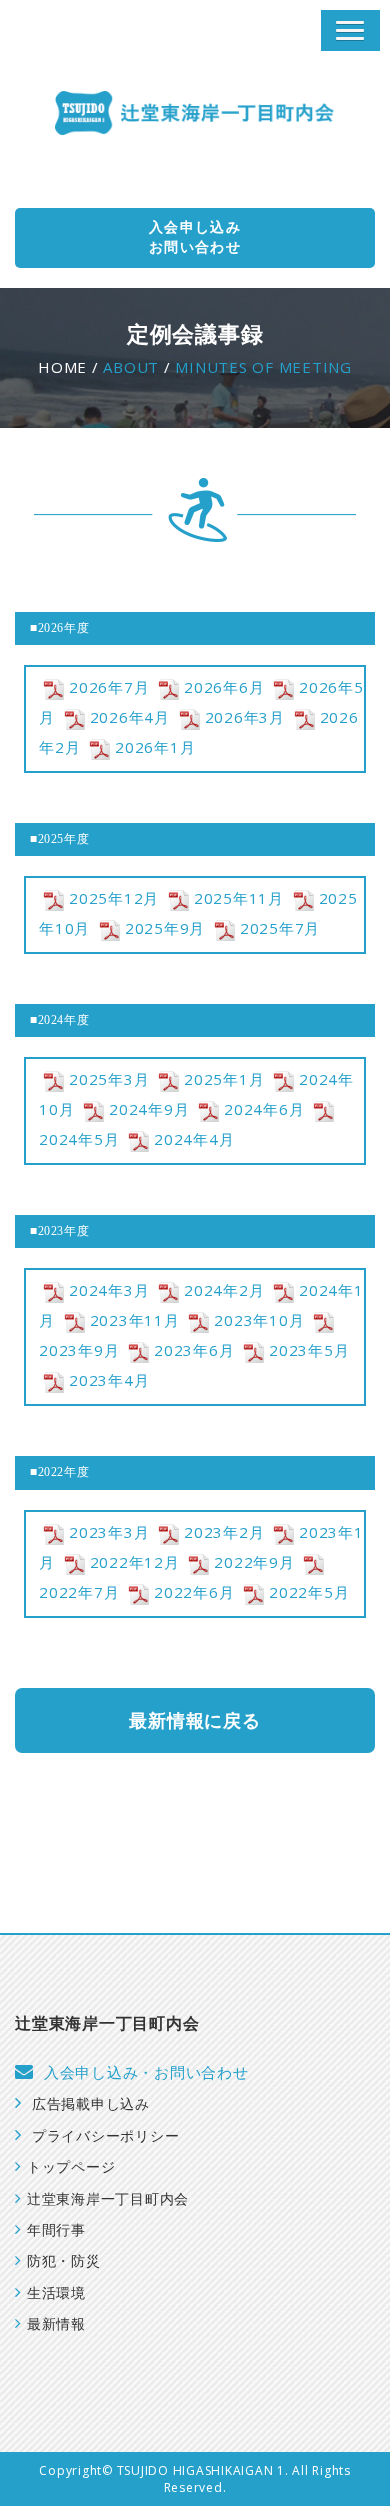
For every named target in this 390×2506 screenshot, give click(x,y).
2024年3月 (109, 1290)
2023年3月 (109, 1532)
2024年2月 (224, 1290)
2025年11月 (239, 898)
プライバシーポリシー (105, 2136)
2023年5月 (309, 1350)
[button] (350, 30)
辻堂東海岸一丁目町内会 (108, 2199)
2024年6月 (264, 1109)
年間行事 (56, 2230)
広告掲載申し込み (91, 2104)
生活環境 (56, 2293)
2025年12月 (114, 898)
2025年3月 (109, 1079)
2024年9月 (149, 1109)
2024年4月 (194, 1139)
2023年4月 (109, 1380)
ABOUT (131, 367)
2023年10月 (259, 1320)
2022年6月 (194, 1592)
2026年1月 (155, 747)
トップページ (71, 2167)
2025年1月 (224, 1079)
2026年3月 (245, 717)
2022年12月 (135, 1562)
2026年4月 (130, 717)
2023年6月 (194, 1350)
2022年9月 (254, 1562)
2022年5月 (309, 1592)
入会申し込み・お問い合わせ (146, 2073)
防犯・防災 (64, 2261)
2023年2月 (224, 1532)
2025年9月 (165, 928)
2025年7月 (280, 928)
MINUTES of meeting (263, 367)
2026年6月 (224, 687)
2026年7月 (109, 687)
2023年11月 (135, 1320)
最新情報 (56, 2324)
